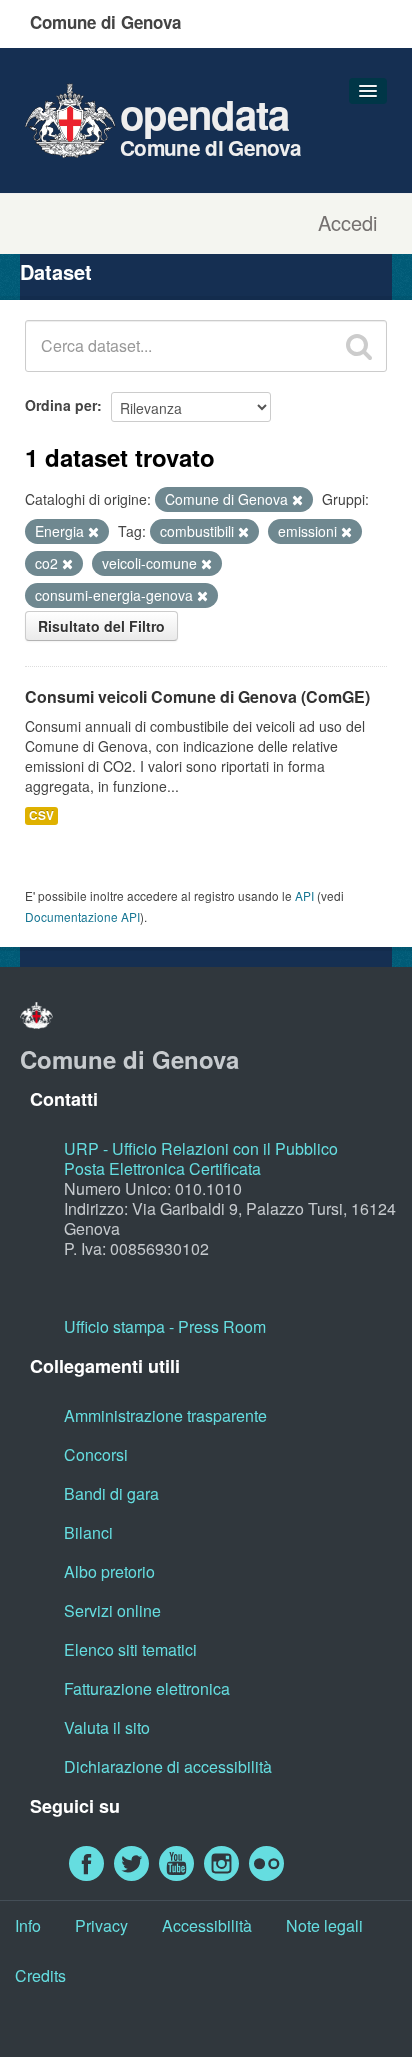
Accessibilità (207, 1925)
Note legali (324, 1925)
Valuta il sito (107, 1727)
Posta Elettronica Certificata (162, 1168)
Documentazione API (82, 916)
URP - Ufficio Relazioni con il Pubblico (201, 1148)
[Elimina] (297, 500)
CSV (41, 815)
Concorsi (96, 1454)
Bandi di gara (111, 1493)
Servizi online (112, 1610)
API (304, 895)
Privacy (101, 1925)
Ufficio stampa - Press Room (165, 1326)
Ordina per (61, 405)
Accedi (347, 223)
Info (28, 1925)
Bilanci (88, 1532)
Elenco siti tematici (130, 1649)
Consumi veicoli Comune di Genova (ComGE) (197, 696)
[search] (359, 346)
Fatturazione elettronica (147, 1688)
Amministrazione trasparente (165, 1415)
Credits (40, 1975)
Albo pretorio (109, 1571)
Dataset (56, 271)
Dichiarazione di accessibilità (168, 1766)
